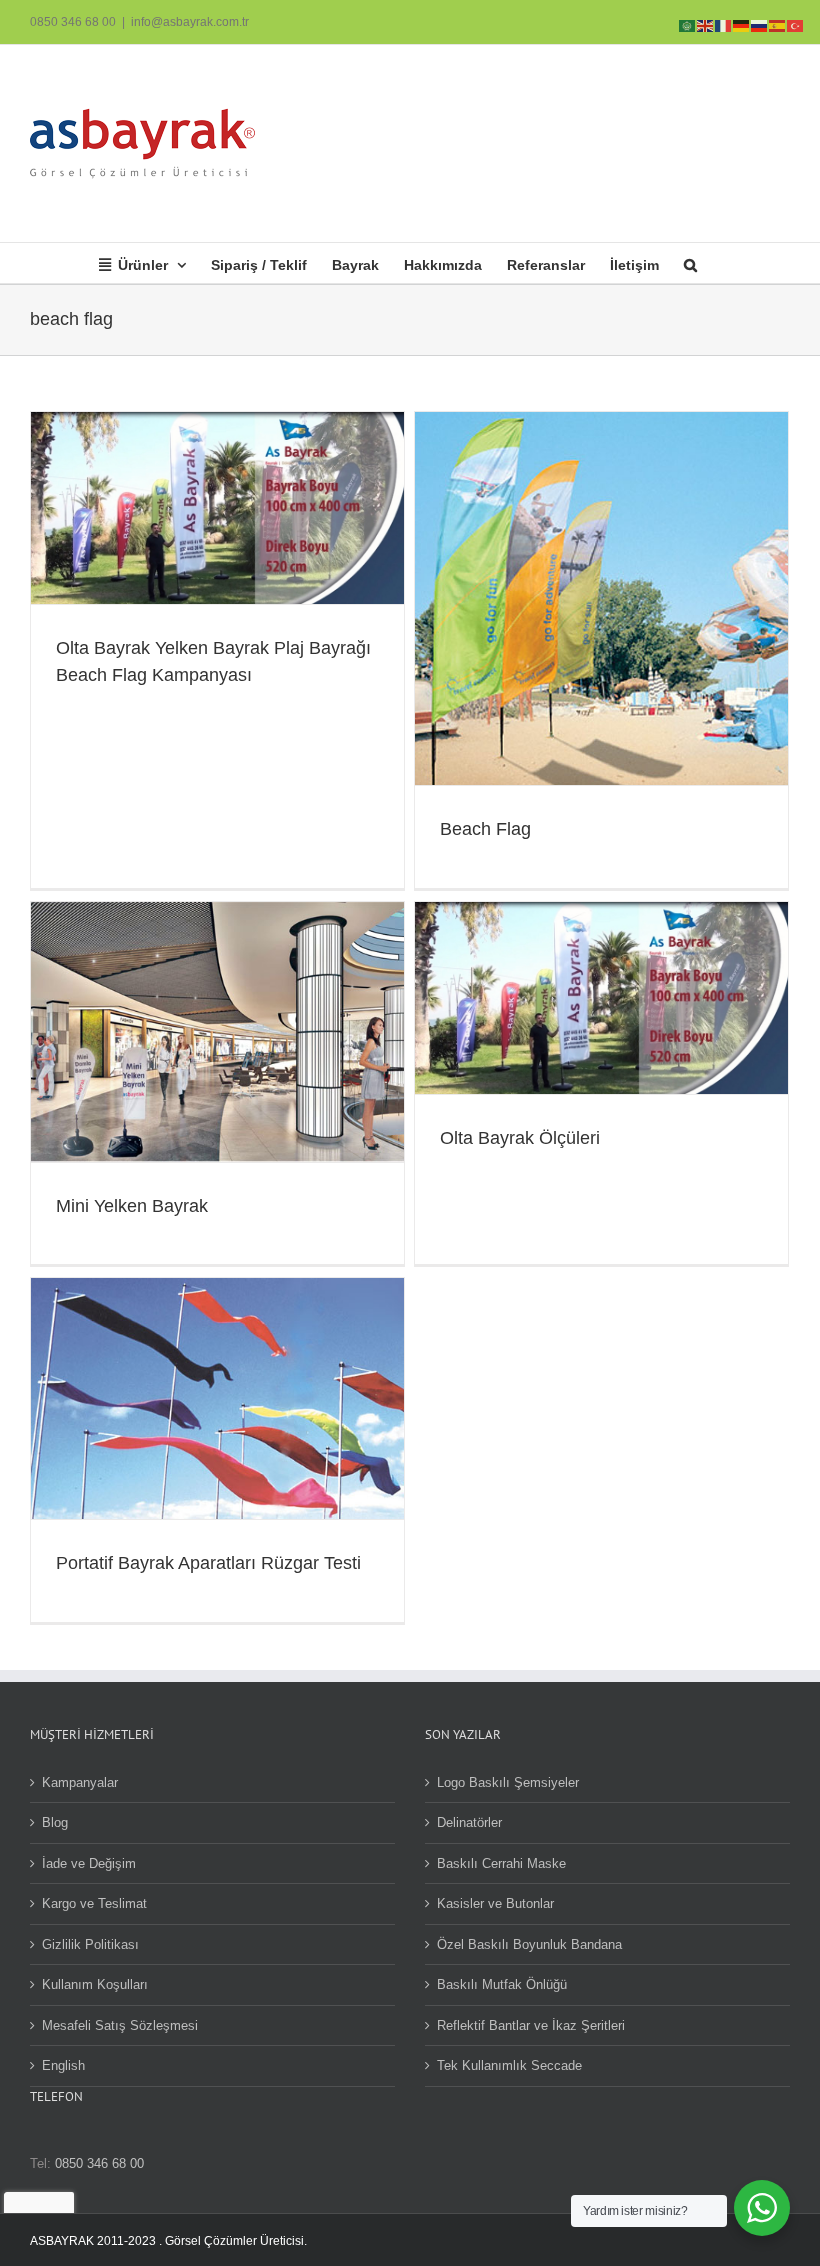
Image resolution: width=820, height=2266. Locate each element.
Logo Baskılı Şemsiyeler (508, 1782)
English (63, 2065)
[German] (742, 24)
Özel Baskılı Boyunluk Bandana (529, 1944)
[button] (690, 263)
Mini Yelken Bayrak (132, 1206)
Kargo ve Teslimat (94, 1903)
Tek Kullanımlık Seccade (509, 2065)
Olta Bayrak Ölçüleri (520, 1138)
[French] (724, 24)
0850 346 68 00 (73, 22)
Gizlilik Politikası (90, 1944)
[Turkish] (796, 24)
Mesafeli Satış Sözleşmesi (120, 2025)
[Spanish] (778, 24)
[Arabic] (688, 24)
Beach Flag (485, 829)
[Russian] (760, 24)
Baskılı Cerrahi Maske (501, 1863)
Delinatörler (469, 1822)
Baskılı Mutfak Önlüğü (502, 1984)
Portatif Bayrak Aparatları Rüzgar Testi (208, 1563)
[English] (706, 24)
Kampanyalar (80, 1782)
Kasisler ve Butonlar (495, 1903)
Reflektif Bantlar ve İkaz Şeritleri (531, 2025)
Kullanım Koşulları (95, 1984)
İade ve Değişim (89, 1863)
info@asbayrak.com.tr (190, 22)
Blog (55, 1822)
